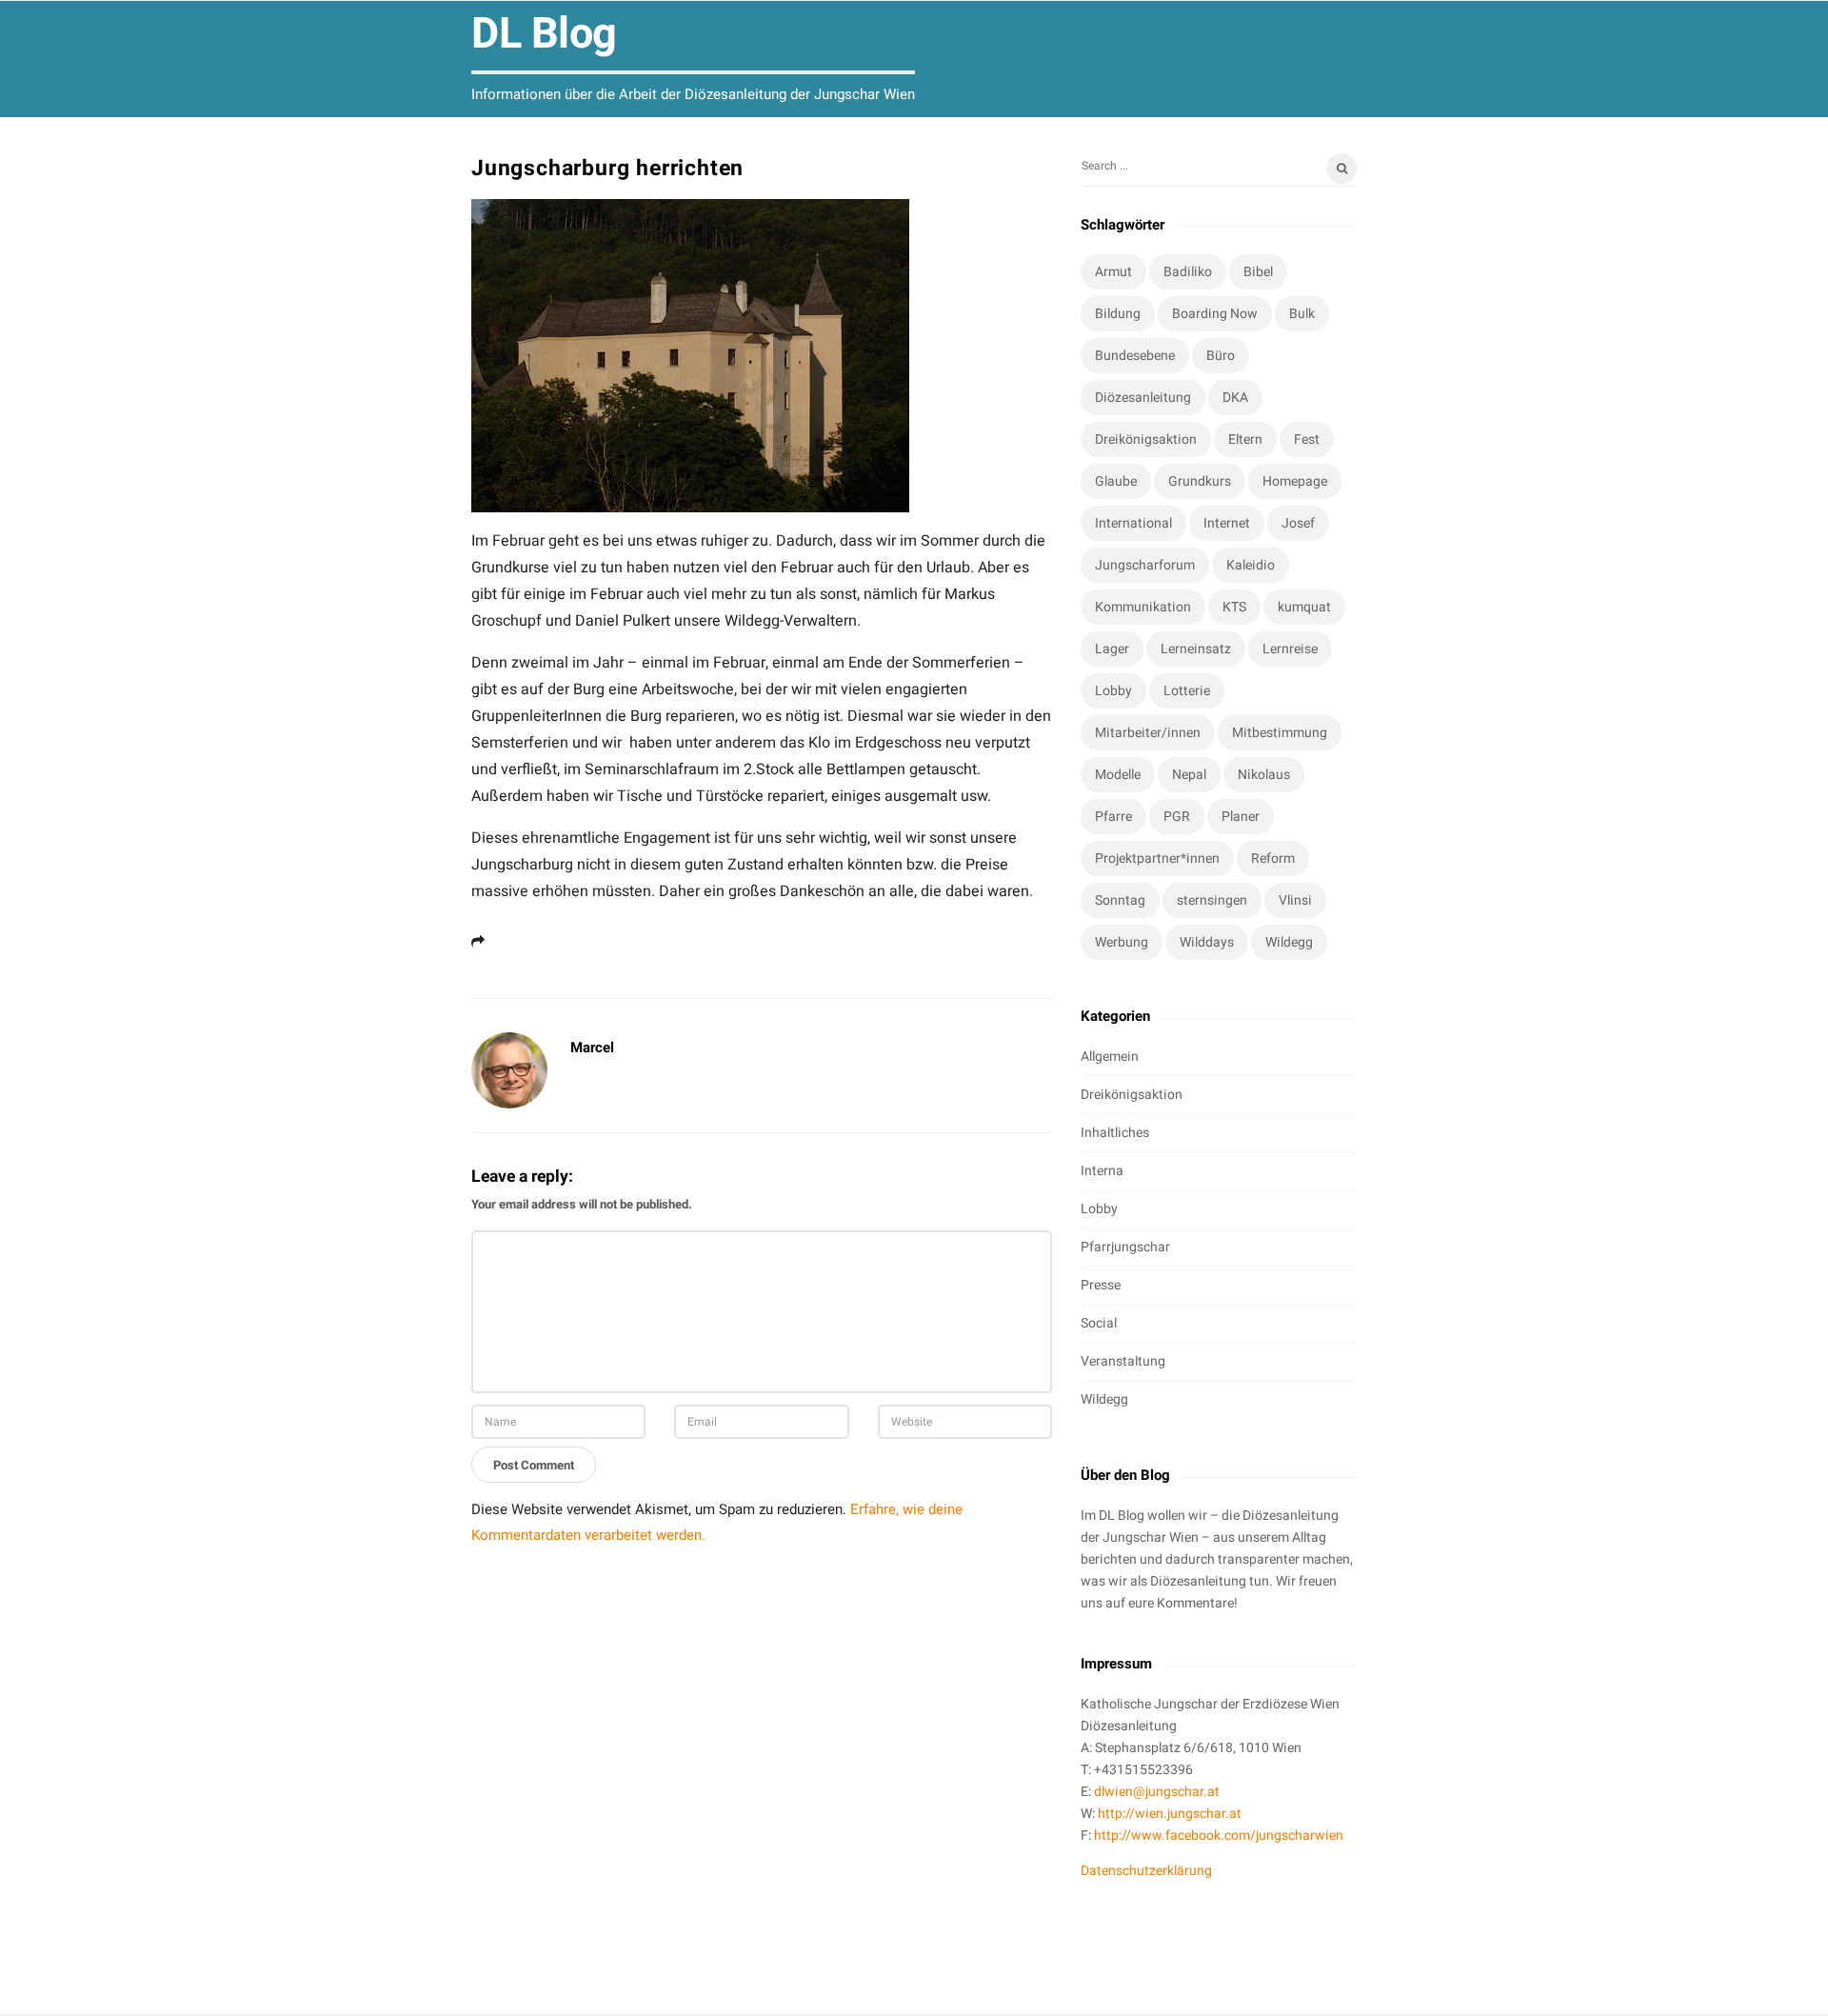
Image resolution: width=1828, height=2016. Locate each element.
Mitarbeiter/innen (1148, 733)
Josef (1298, 523)
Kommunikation (1143, 607)
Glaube (1116, 481)
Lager (1112, 649)
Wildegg (1289, 942)
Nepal (1189, 775)
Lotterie (1187, 691)
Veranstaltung (1123, 1361)
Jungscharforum (1145, 565)
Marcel (592, 1048)
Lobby (1113, 691)
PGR (1177, 817)
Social (1099, 1323)
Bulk (1302, 314)
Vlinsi (1295, 900)
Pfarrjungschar (1125, 1247)
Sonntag (1120, 900)
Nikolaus (1264, 775)
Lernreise (1290, 649)
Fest (1307, 439)
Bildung (1118, 314)
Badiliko (1188, 272)
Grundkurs (1200, 481)
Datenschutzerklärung (1146, 1871)
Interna (1102, 1171)
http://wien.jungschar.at (1170, 1814)
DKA (1235, 398)
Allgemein (1110, 1057)
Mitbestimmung (1280, 733)
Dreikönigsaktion (1146, 439)
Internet (1227, 523)
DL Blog (544, 34)
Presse (1101, 1285)
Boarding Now (1215, 314)
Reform (1273, 858)
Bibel (1258, 272)
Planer (1241, 817)
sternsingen (1212, 900)
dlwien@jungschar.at (1157, 1792)
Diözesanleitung (1143, 398)
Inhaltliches (1115, 1133)
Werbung (1122, 942)
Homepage (1295, 481)
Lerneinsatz (1196, 649)
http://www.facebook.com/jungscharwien (1219, 1836)
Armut (1113, 272)
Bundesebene (1135, 356)
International (1133, 523)
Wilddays (1207, 942)
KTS (1234, 607)
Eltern (1245, 439)
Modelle (1118, 775)
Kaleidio (1251, 565)
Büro (1221, 356)
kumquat (1304, 607)
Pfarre (1113, 817)
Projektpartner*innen (1157, 858)
